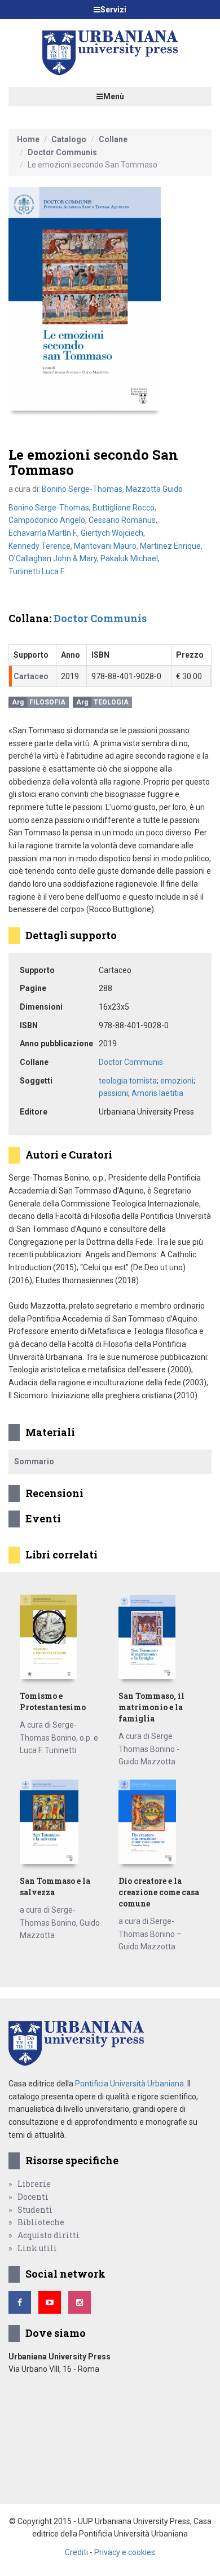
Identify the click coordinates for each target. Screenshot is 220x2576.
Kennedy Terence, (41, 546)
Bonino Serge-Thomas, (84, 489)
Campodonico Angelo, (49, 520)
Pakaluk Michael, (130, 558)
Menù (114, 96)
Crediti (76, 2552)
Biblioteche (41, 2222)
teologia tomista (128, 1081)
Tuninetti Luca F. (37, 571)
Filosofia (47, 702)
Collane (113, 139)
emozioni (177, 1081)
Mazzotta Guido (154, 489)
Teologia (111, 702)
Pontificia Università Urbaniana (129, 2084)
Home (28, 139)
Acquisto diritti (49, 2235)
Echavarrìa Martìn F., (45, 533)
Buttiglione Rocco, (124, 508)
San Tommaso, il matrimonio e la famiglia (151, 1707)
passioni (113, 1093)
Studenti (35, 2210)
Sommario (34, 1461)
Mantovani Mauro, (107, 546)
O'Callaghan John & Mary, (54, 558)
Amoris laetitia (157, 1093)
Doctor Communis (62, 152)
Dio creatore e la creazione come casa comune (159, 1892)
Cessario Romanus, (123, 520)
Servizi (113, 10)
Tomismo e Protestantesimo (53, 1701)
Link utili (37, 2248)
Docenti (33, 2197)
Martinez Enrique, (171, 546)
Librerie (34, 2184)
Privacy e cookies (125, 2552)
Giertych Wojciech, (113, 533)
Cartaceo (31, 676)
